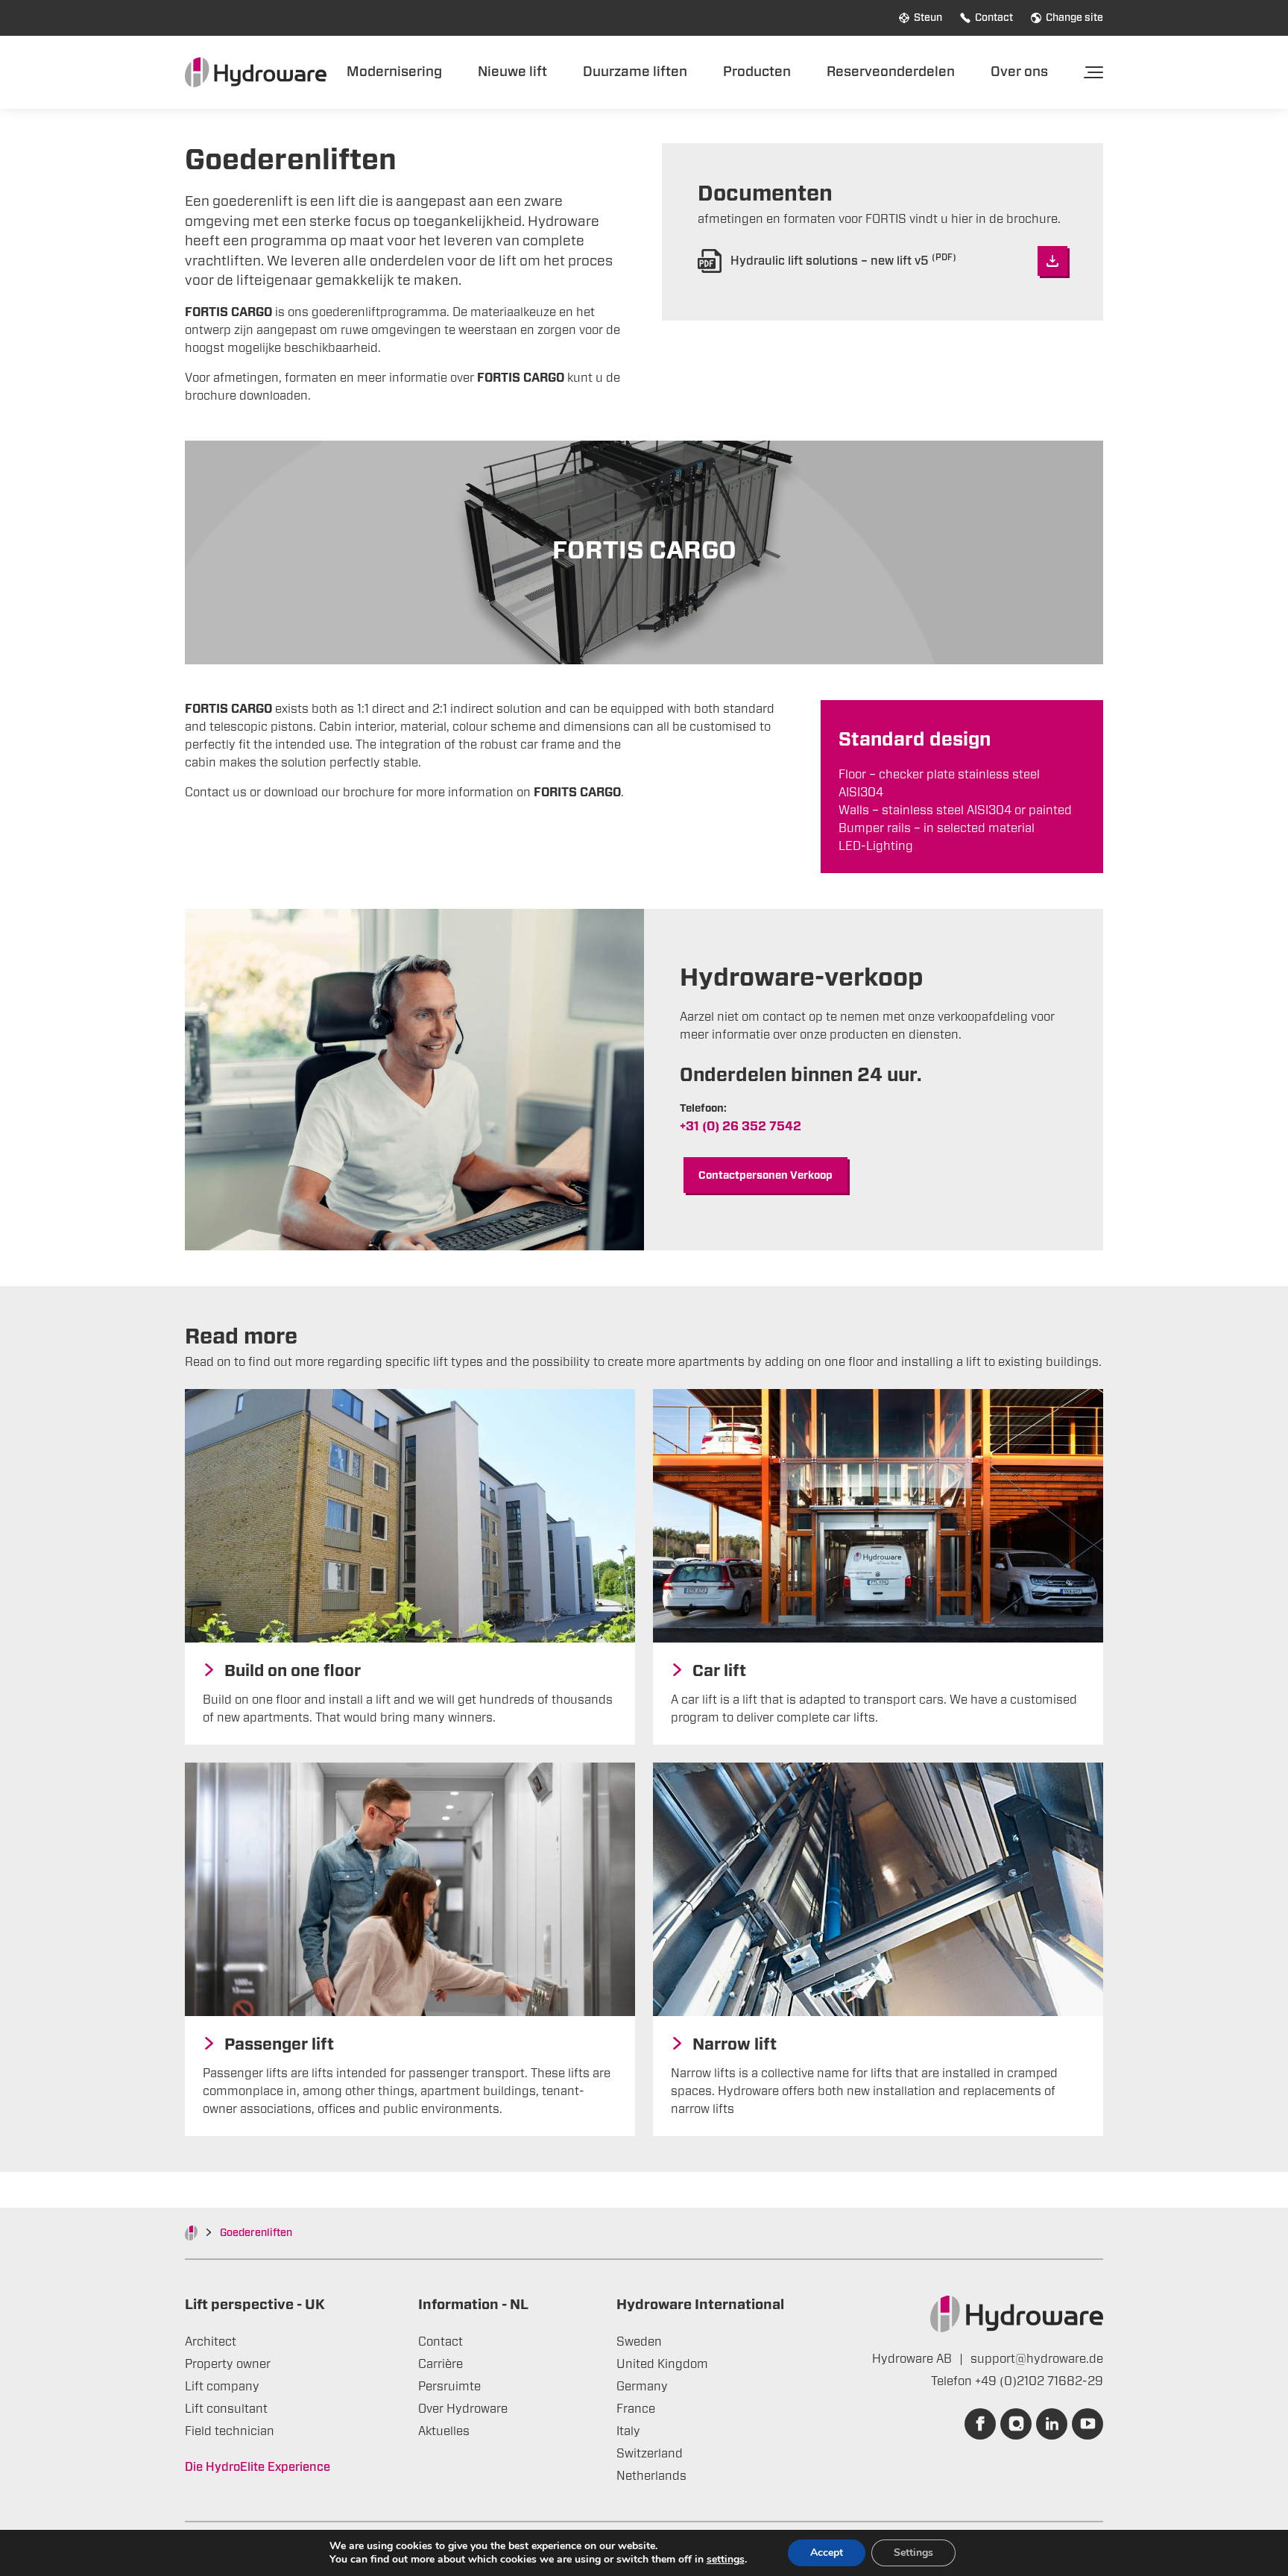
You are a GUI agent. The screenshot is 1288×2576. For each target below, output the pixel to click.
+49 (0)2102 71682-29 (1039, 2381)
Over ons (1019, 72)
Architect (211, 2342)
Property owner (228, 2364)
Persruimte (449, 2387)
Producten (757, 72)
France (636, 2409)
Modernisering (394, 72)
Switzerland (650, 2454)
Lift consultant (226, 2409)
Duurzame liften (635, 72)
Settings (913, 2553)
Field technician (230, 2431)
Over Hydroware (463, 2409)
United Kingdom (662, 2364)
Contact (994, 18)
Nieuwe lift (512, 72)
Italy (628, 2431)
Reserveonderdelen (891, 72)
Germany (642, 2387)
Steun (928, 18)
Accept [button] (827, 2553)
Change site (1074, 18)
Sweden (639, 2342)
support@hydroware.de (1037, 2359)
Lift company (222, 2387)
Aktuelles (444, 2431)
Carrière (441, 2364)
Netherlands (651, 2476)
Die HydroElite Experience (258, 2467)
